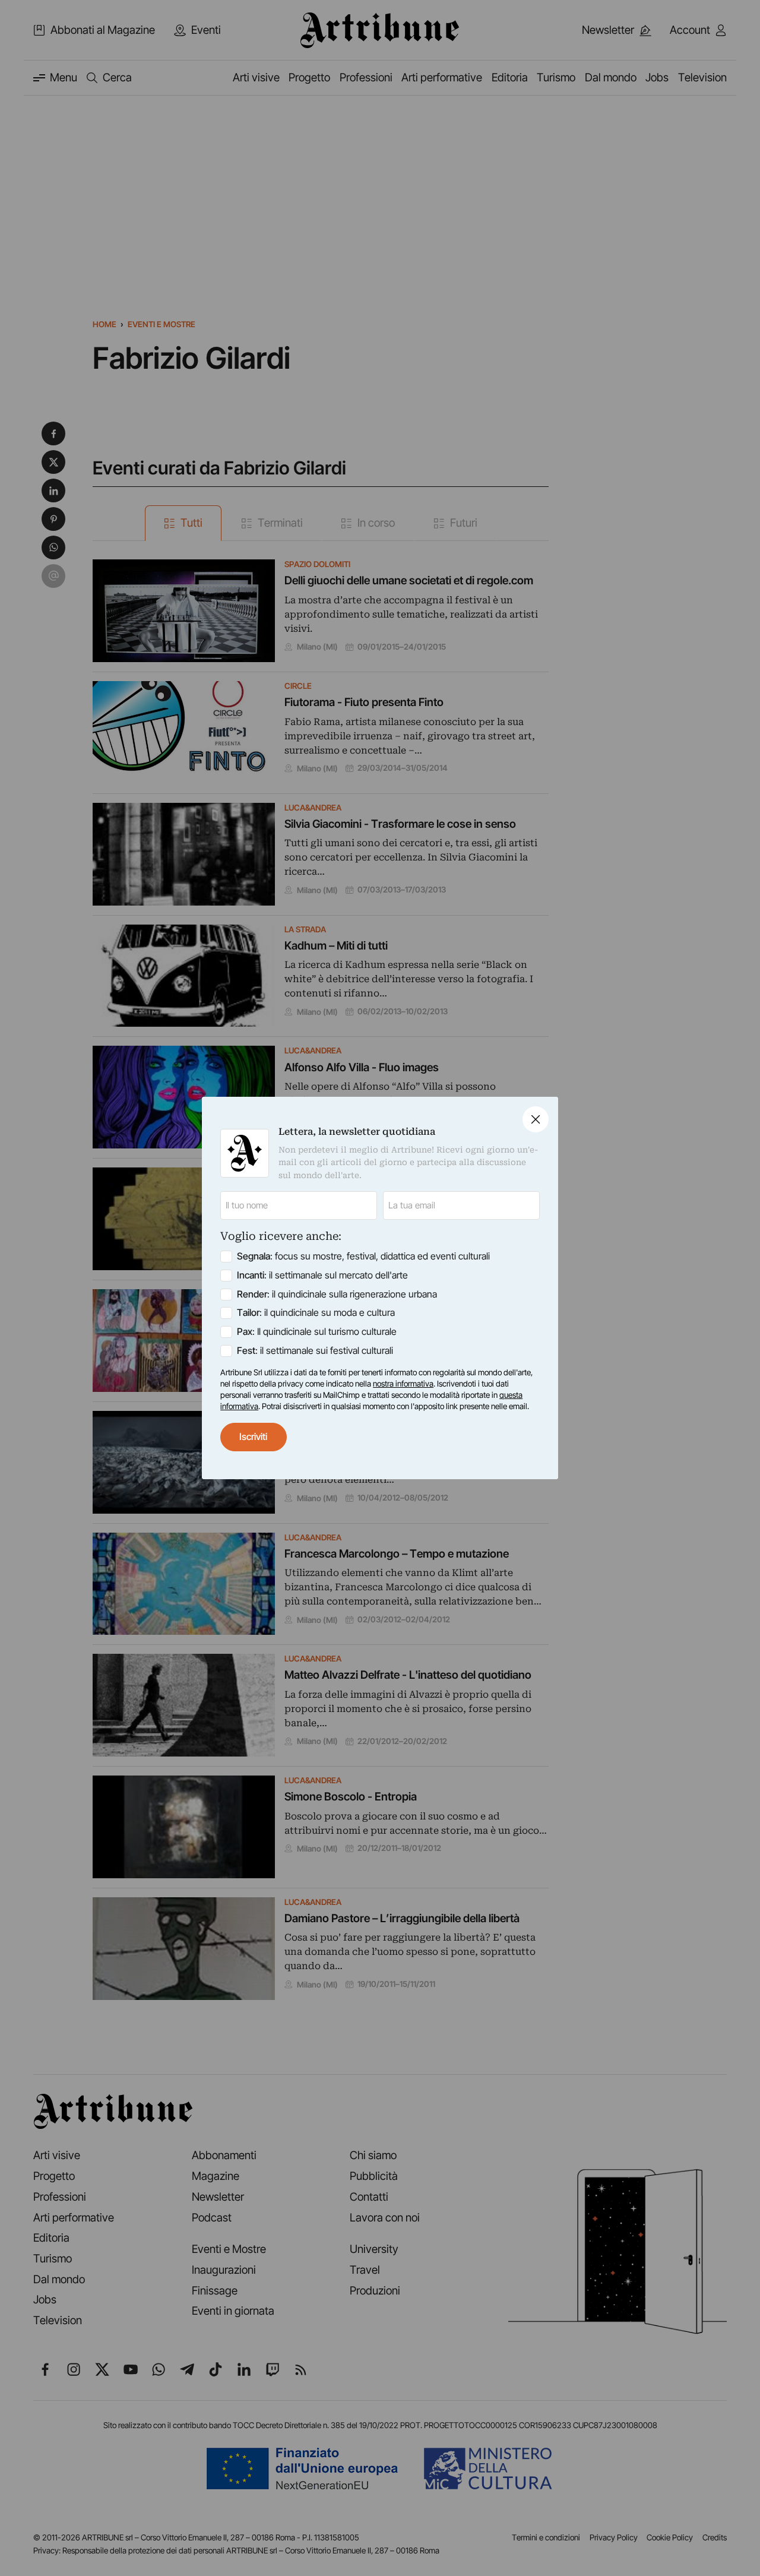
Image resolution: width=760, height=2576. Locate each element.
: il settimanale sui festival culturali (315, 1351)
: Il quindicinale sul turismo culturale (317, 1332)
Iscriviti (253, 1437)
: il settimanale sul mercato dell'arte (322, 1275)
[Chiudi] (536, 1119)
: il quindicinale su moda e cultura (316, 1313)
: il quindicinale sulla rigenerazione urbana (337, 1294)
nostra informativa (403, 1384)
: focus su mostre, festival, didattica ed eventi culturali (363, 1256)
